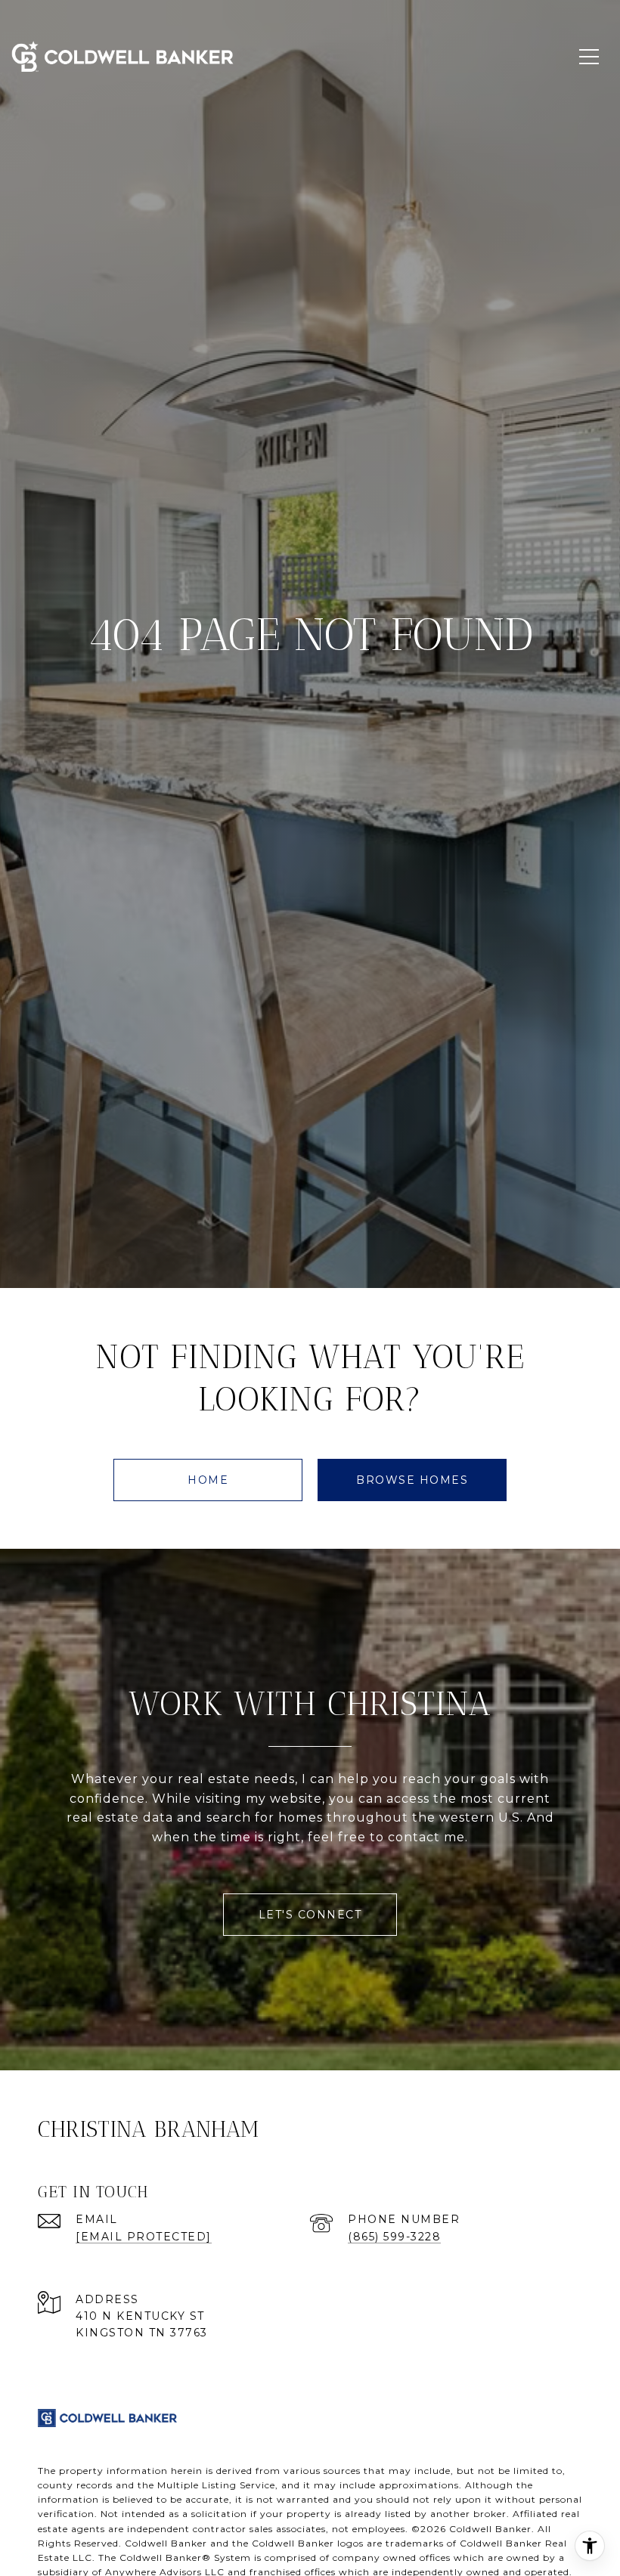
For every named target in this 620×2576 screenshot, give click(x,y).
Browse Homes (412, 1480)
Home (208, 1480)
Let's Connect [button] (310, 1915)
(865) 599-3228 (394, 2237)
